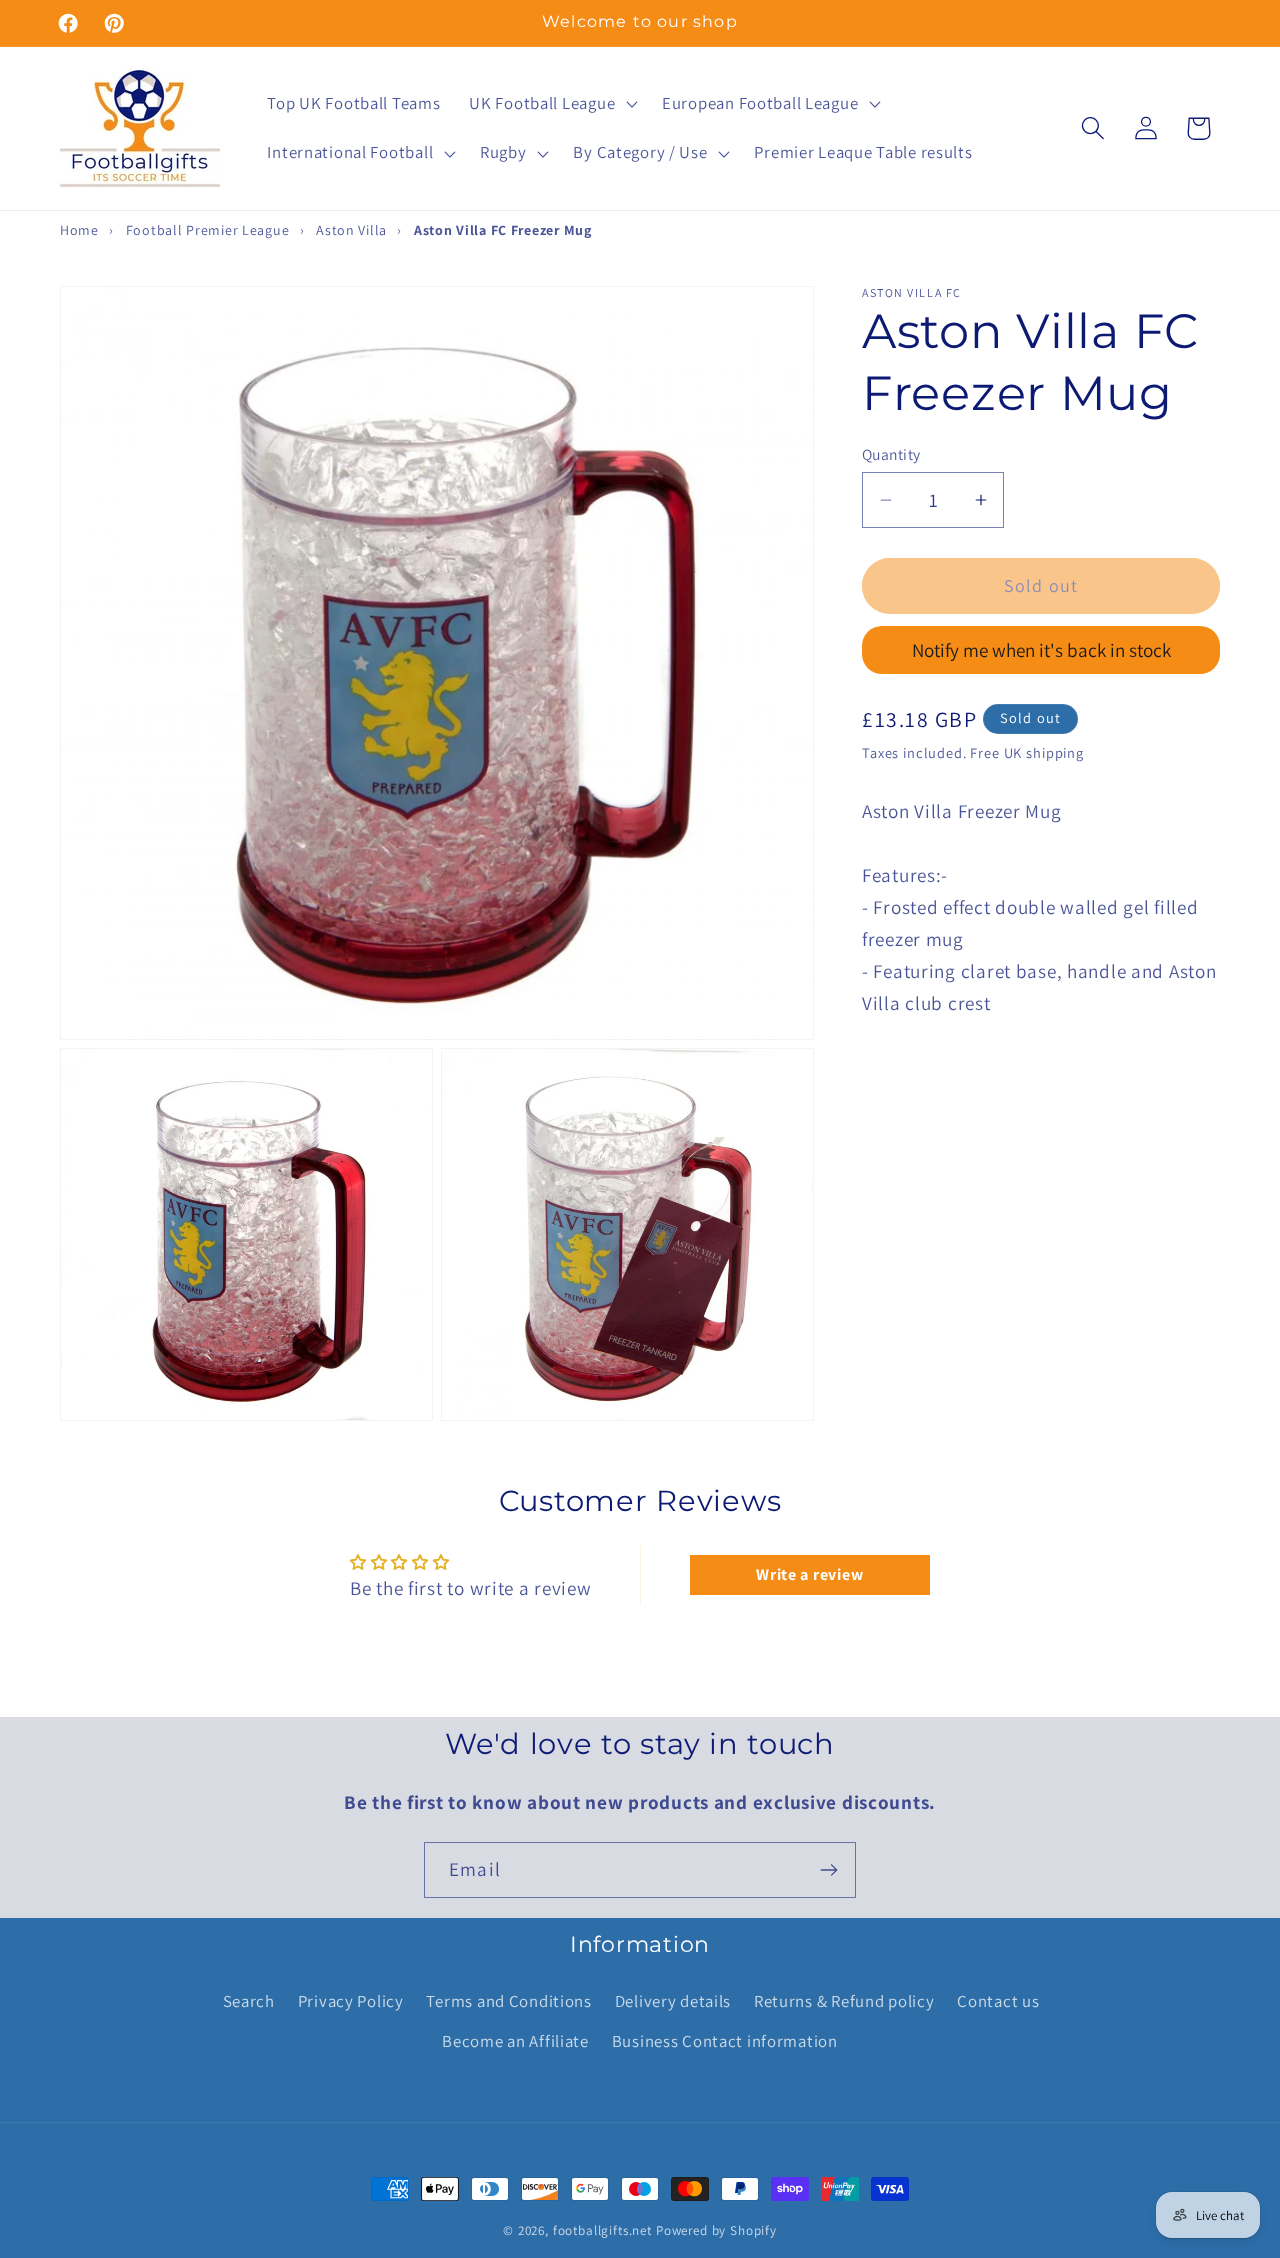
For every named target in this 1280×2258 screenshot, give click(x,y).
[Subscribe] (828, 1870)
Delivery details (673, 2001)
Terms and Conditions (508, 2001)
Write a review (809, 1574)
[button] (551, 103)
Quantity (891, 454)
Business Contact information (725, 2041)
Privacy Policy (351, 2001)
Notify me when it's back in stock (1041, 650)
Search (249, 2001)
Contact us (998, 2001)
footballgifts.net (602, 2230)
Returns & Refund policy (844, 2001)
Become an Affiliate (515, 2041)
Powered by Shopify (716, 2230)
